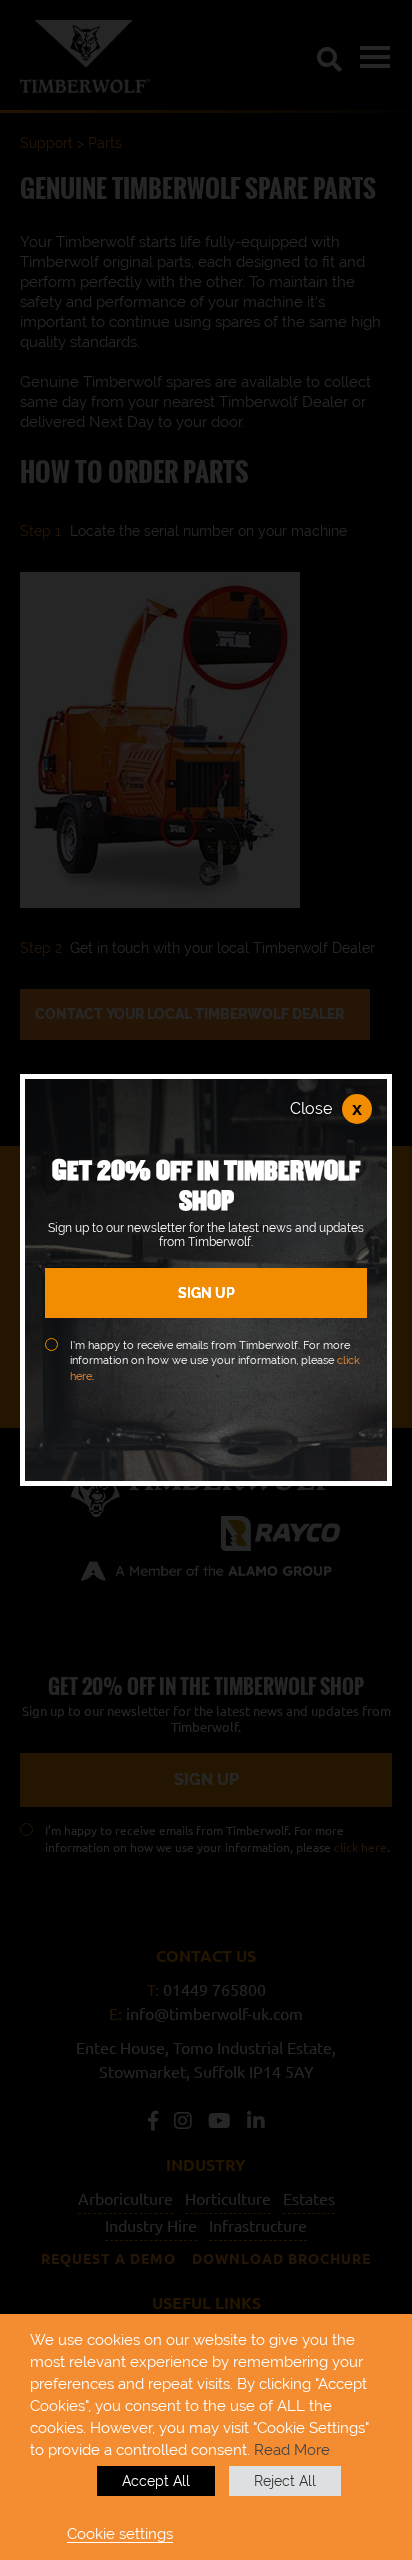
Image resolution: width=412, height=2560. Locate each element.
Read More (292, 2449)
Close (326, 1109)
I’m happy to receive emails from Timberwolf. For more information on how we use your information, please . (215, 1361)
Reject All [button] (285, 2481)
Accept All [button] (156, 2481)
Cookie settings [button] (120, 2533)
